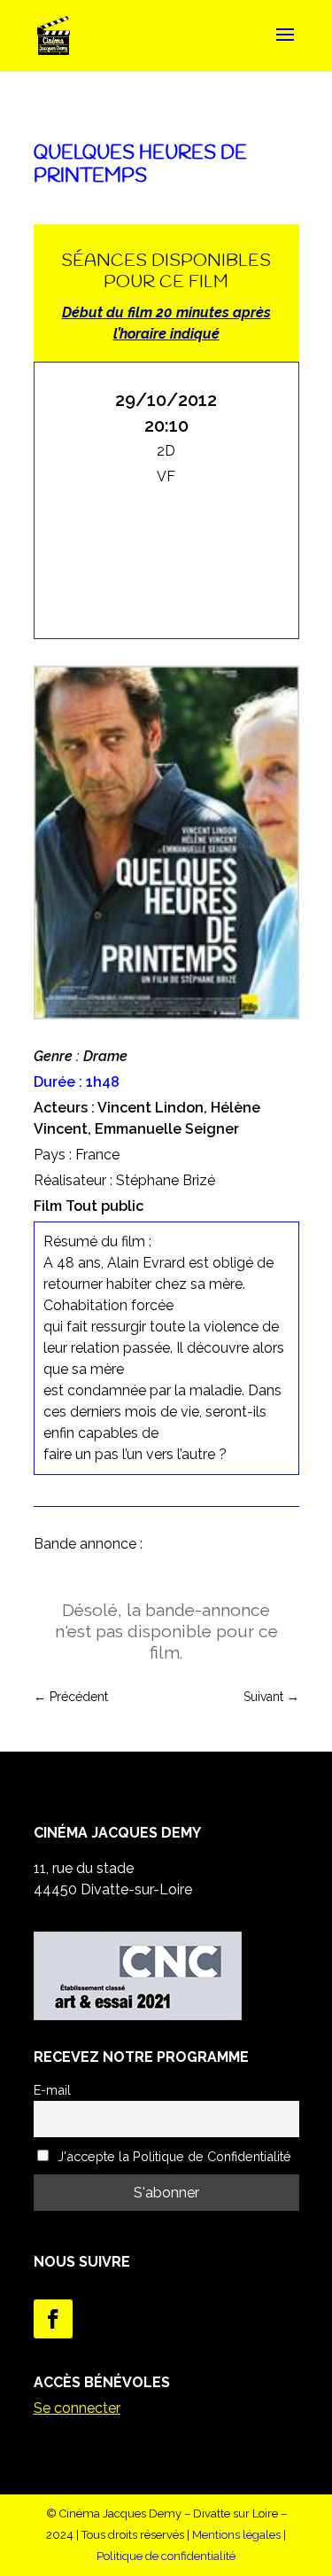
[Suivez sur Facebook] (53, 2319)
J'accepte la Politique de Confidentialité (173, 2156)
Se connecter (77, 2408)
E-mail (52, 2090)
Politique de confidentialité (166, 2556)
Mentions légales (236, 2535)
